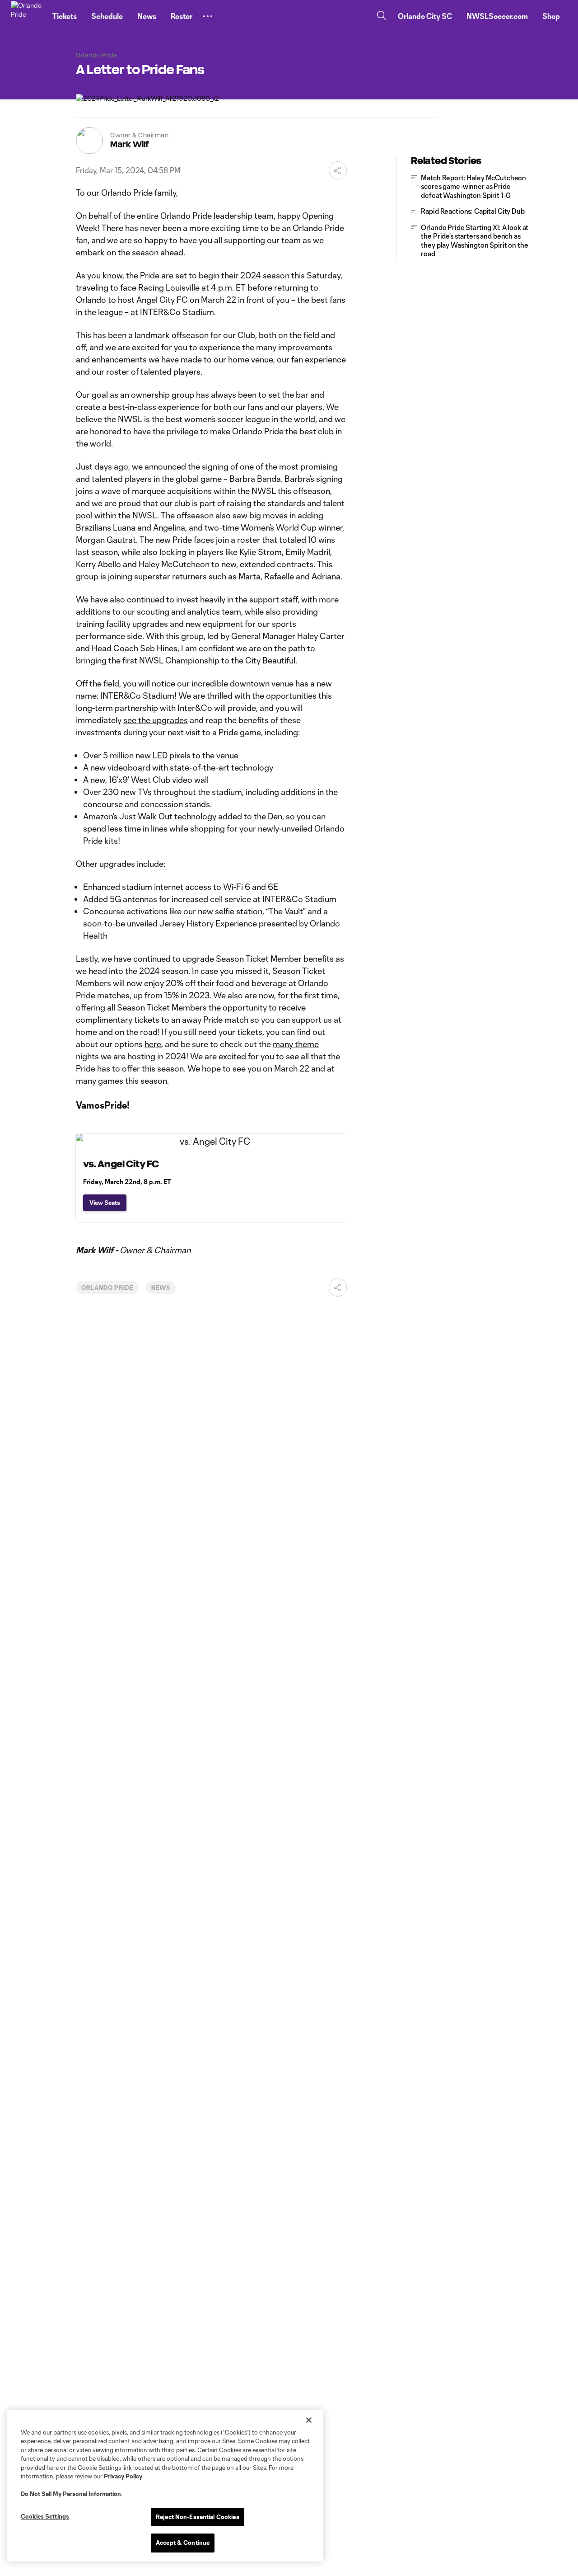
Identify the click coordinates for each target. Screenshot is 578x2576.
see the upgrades (156, 720)
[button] (208, 16)
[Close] (309, 2420)
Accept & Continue (183, 2543)
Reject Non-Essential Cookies (198, 2517)
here (153, 1044)
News (161, 1288)
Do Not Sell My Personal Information (71, 2494)
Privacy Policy (123, 2476)
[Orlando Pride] (26, 16)
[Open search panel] (382, 16)
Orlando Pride (107, 1288)
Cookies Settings (45, 2516)
